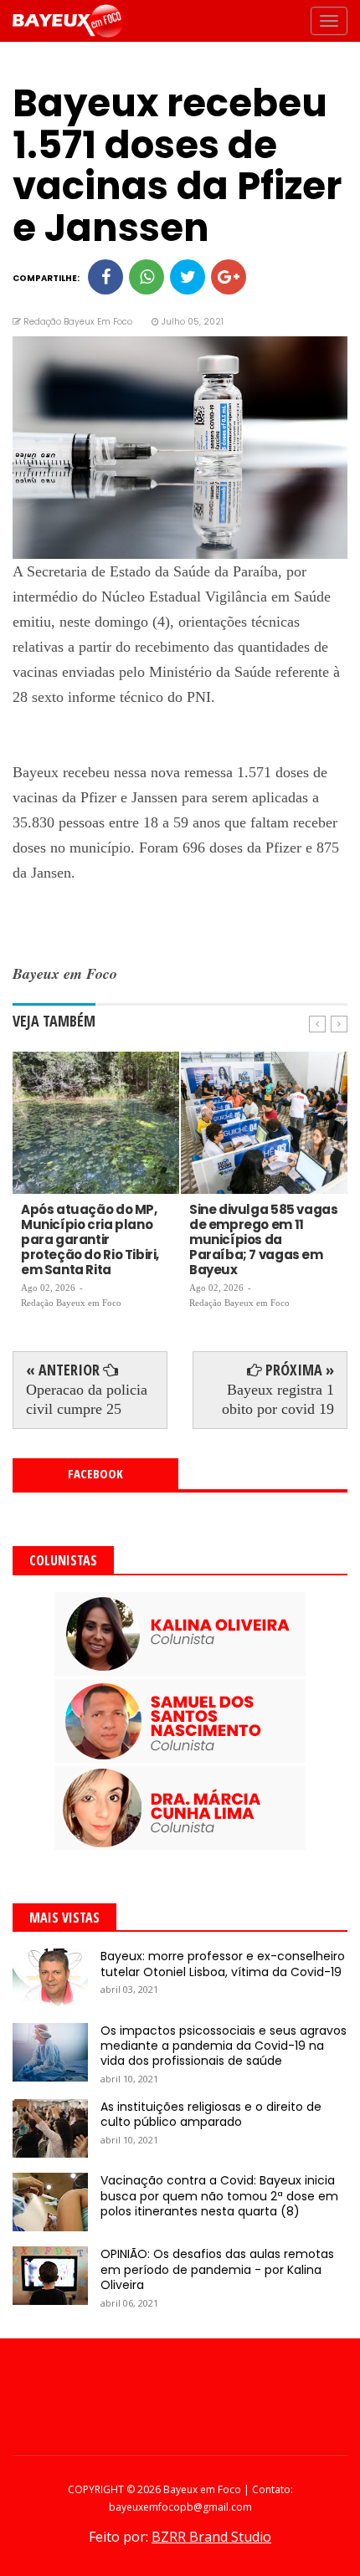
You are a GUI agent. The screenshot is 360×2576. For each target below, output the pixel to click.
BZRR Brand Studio (211, 2537)
